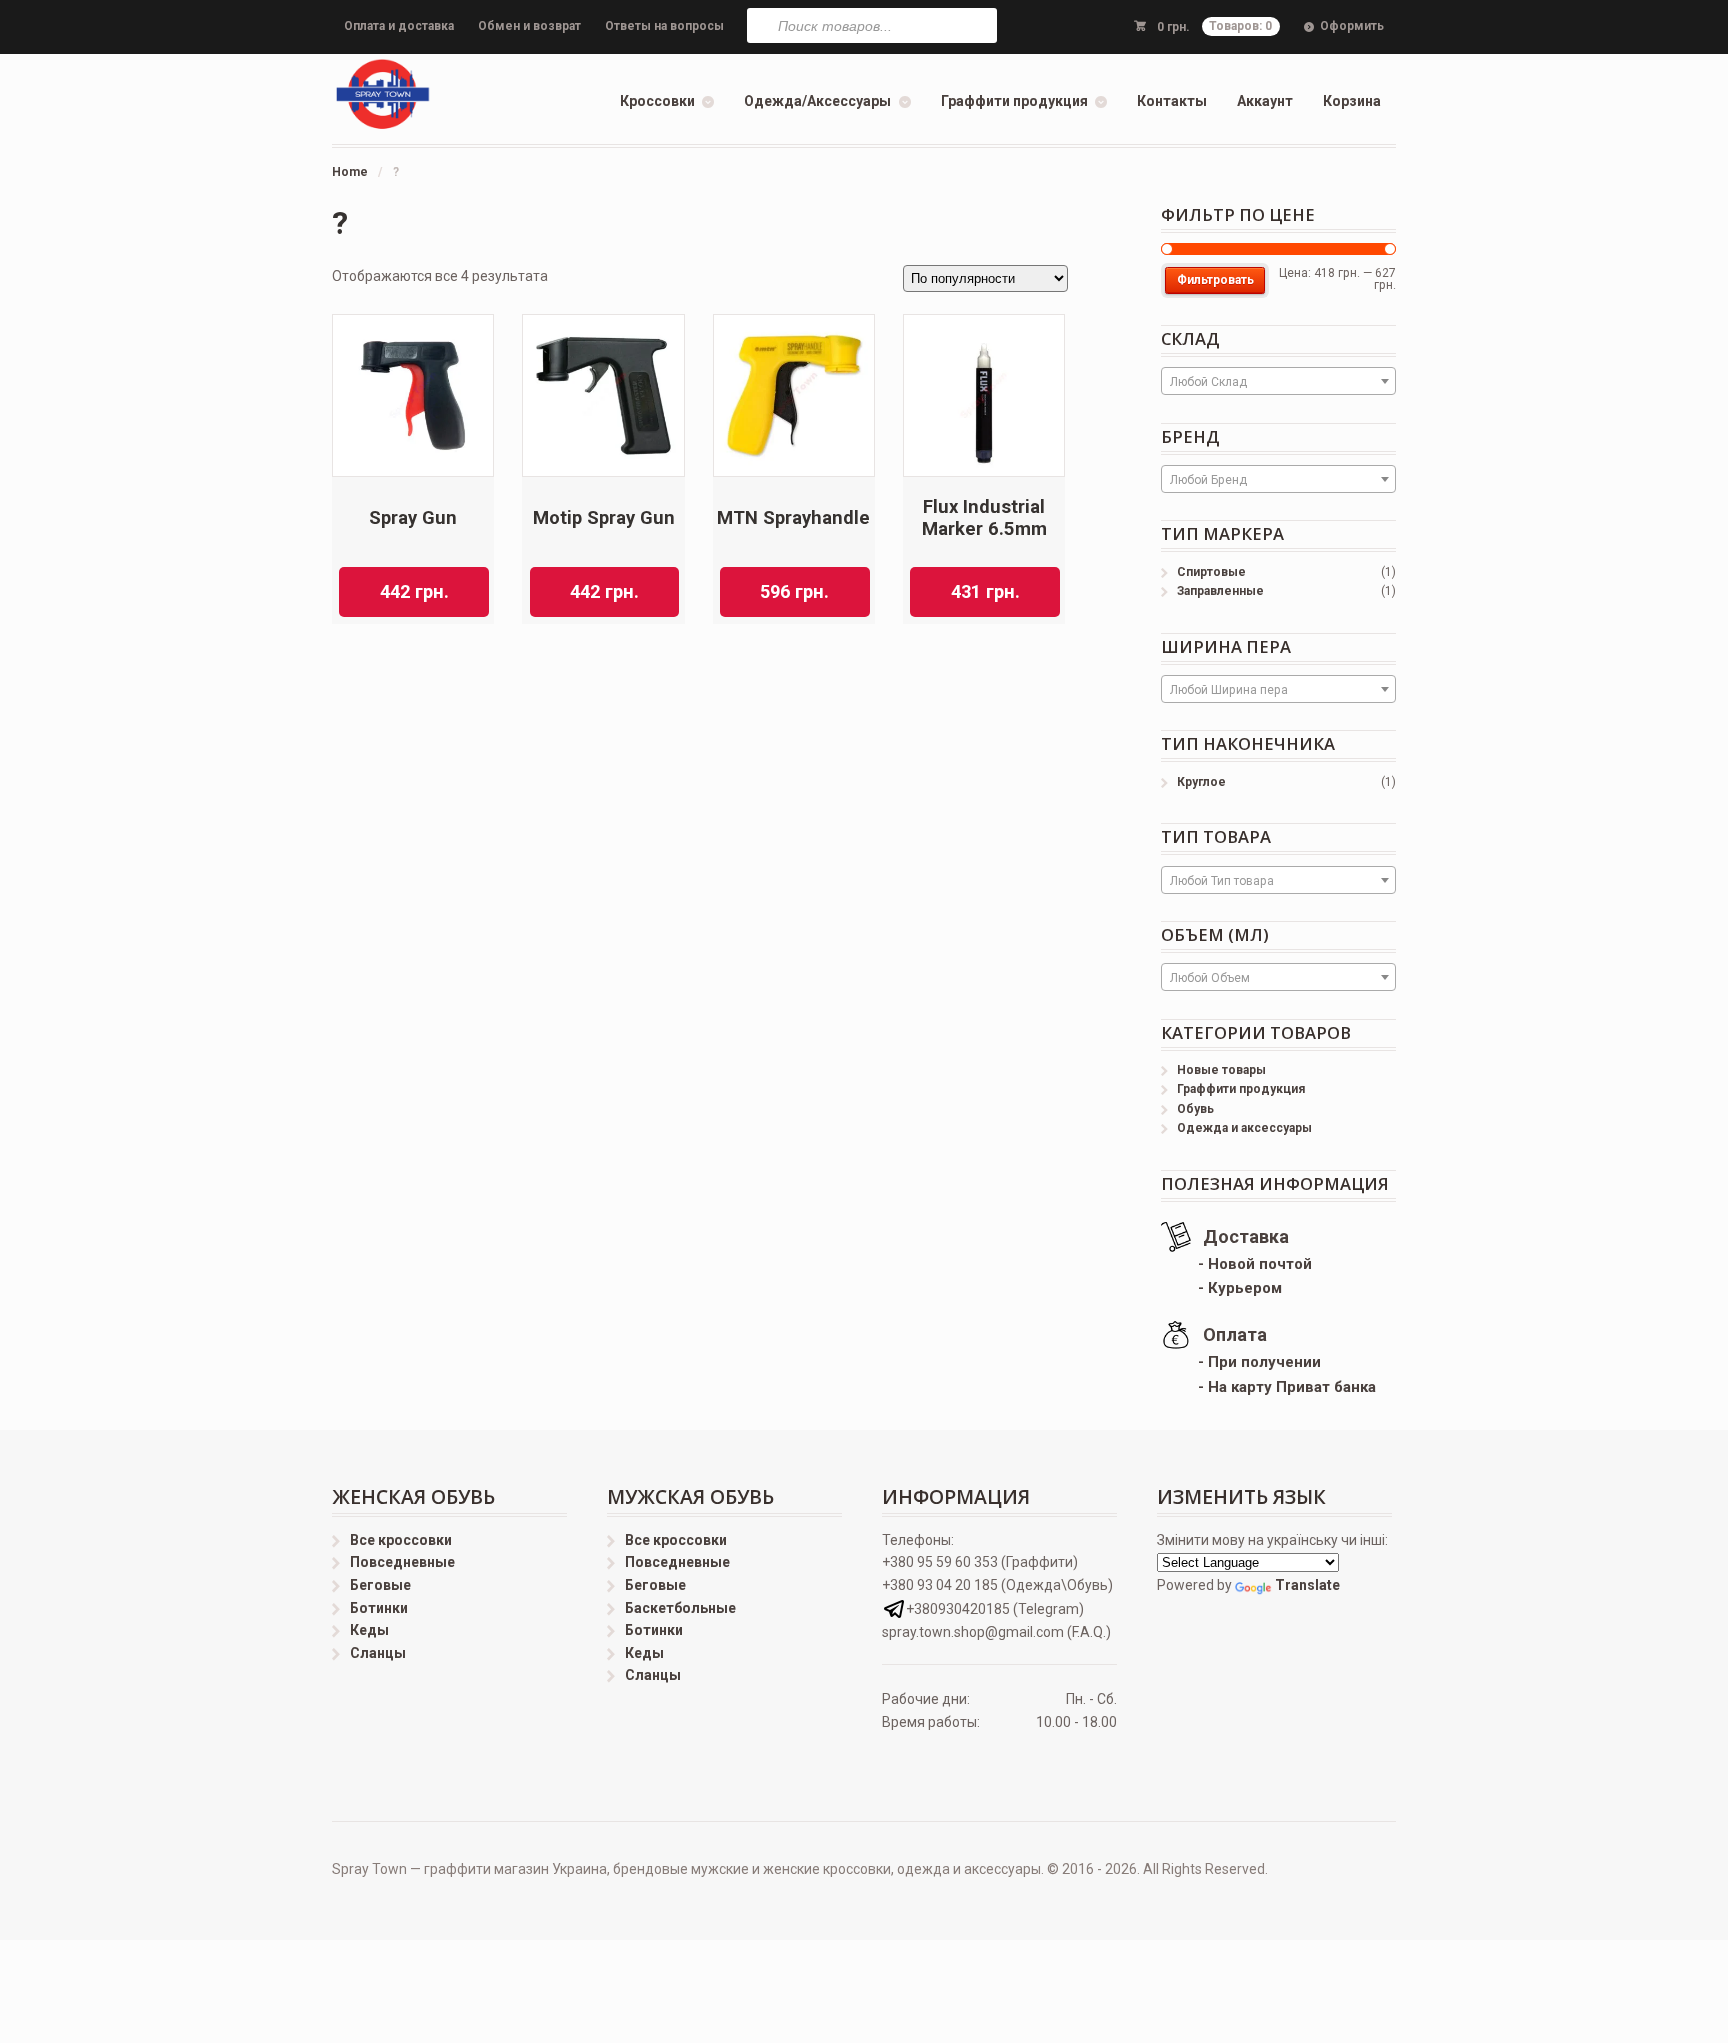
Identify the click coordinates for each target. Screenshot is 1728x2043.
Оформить (1352, 26)
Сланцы (378, 1653)
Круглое (1201, 782)
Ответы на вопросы (664, 26)
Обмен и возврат (529, 26)
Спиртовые (1211, 572)
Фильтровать (1215, 280)
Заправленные (1220, 591)
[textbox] (1278, 382)
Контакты (1172, 101)
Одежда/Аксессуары (817, 101)
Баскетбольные (680, 1608)
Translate (1307, 1585)
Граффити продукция (1014, 101)
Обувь (1195, 1109)
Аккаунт (1265, 101)
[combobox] (1278, 381)
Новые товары (1221, 1070)
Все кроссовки (401, 1540)
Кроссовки (657, 101)
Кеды (369, 1630)
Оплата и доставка (399, 26)
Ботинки (379, 1608)
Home (350, 172)
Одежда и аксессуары (1244, 1128)
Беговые (380, 1585)
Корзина (1352, 101)
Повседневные (402, 1562)
